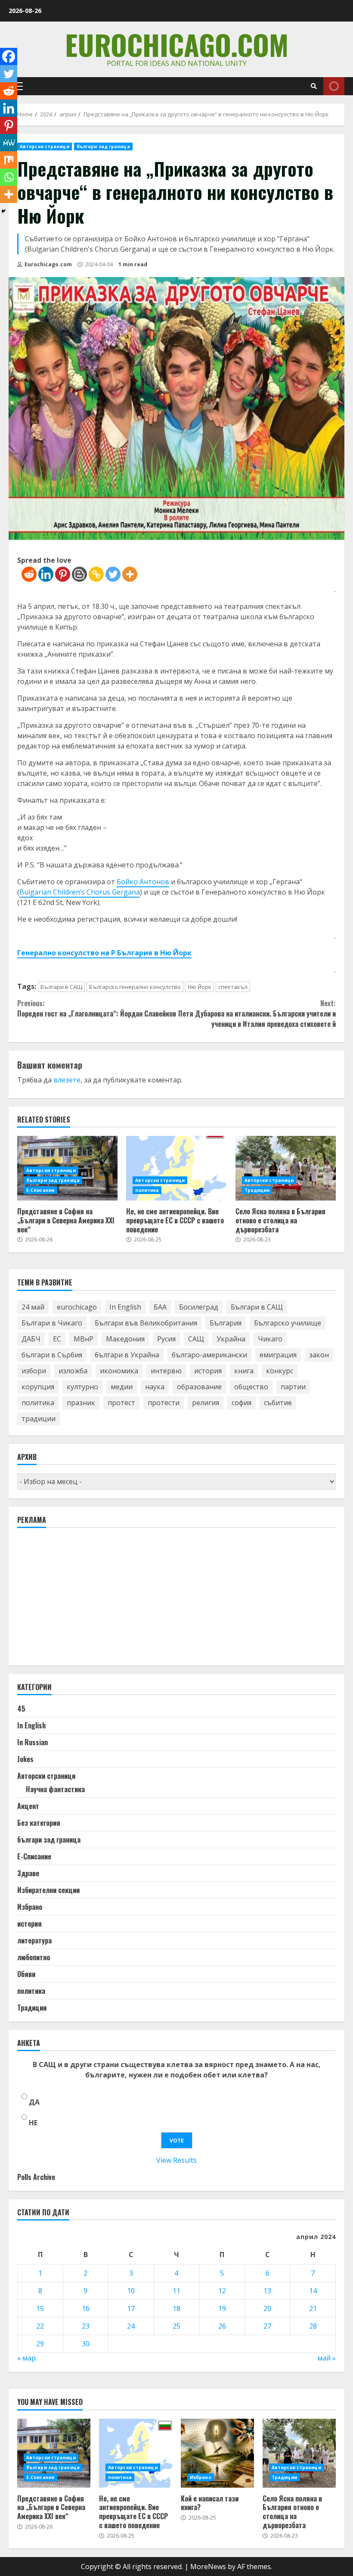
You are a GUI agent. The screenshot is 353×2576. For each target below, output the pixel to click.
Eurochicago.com (177, 44)
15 (40, 2308)
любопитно (34, 1957)
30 (86, 2344)
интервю (166, 1371)
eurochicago (77, 1307)
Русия (166, 1339)
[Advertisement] (82, 1600)
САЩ (196, 1339)
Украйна (231, 1339)
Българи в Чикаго (52, 1323)
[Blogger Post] (79, 574)
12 (222, 2291)
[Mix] (9, 160)
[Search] (314, 86)
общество (251, 1387)
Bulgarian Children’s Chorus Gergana (80, 892)
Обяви (26, 1974)
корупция (38, 1387)
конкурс (280, 1371)
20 (267, 2308)
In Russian (33, 1742)
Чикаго (270, 1339)
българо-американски (209, 1355)
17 (131, 2308)
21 (313, 2308)
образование (199, 1387)
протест (121, 1403)
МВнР (84, 1339)
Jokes (25, 1759)
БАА (160, 1307)
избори (34, 1371)
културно (82, 1387)
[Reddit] (29, 574)
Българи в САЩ (61, 987)
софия (242, 1403)
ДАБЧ (31, 1339)
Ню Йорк (200, 987)
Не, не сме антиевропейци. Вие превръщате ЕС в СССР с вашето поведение (176, 1168)
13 (267, 2291)
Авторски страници (45, 147)
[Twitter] (113, 574)
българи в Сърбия (52, 1355)
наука (155, 1387)
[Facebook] (9, 56)
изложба (73, 1371)
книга (244, 1371)
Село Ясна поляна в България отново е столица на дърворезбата (286, 1168)
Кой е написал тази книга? (217, 2453)
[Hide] (3, 211)
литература (34, 1940)
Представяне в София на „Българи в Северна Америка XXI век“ (66, 1220)
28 (313, 2326)
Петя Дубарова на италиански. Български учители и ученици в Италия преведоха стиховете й (257, 1014)
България (226, 1323)
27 (267, 2326)
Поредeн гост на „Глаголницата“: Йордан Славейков (97, 1008)
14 (313, 2291)
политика (147, 1190)
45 (21, 1709)
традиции (39, 1419)
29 (40, 2344)
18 (176, 2308)
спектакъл (233, 987)
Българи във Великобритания (146, 1323)
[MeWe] (9, 143)
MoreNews (208, 2567)
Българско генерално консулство (135, 987)
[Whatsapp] (9, 177)
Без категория (39, 1823)
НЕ (33, 2123)
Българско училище (288, 1323)
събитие (278, 1403)
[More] (130, 574)
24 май (33, 1307)
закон (319, 1355)
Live (334, 86)
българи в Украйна (127, 1355)
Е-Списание (40, 1190)
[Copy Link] (96, 574)
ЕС (57, 1339)
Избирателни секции (48, 1890)
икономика (119, 1371)
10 (131, 2291)
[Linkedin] (46, 574)
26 (222, 2326)
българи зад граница (103, 147)
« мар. (27, 2358)
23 (86, 2326)
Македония (125, 1339)
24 (131, 2326)
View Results (176, 2160)
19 (222, 2308)
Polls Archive (36, 2177)
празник (81, 1403)
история (208, 1371)
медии (122, 1387)
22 (40, 2326)
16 (86, 2308)
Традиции (257, 1190)
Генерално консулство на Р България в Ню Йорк (104, 953)
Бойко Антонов (143, 882)
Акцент (28, 1806)
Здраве (28, 1873)
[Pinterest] (63, 574)
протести (164, 1403)
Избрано (30, 1907)
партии (293, 1387)
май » (327, 2358)
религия (206, 1403)
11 (176, 2291)
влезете (67, 1080)
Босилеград (199, 1307)
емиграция (278, 1355)
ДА (34, 2102)
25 (176, 2326)
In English (125, 1307)
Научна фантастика (55, 1789)
